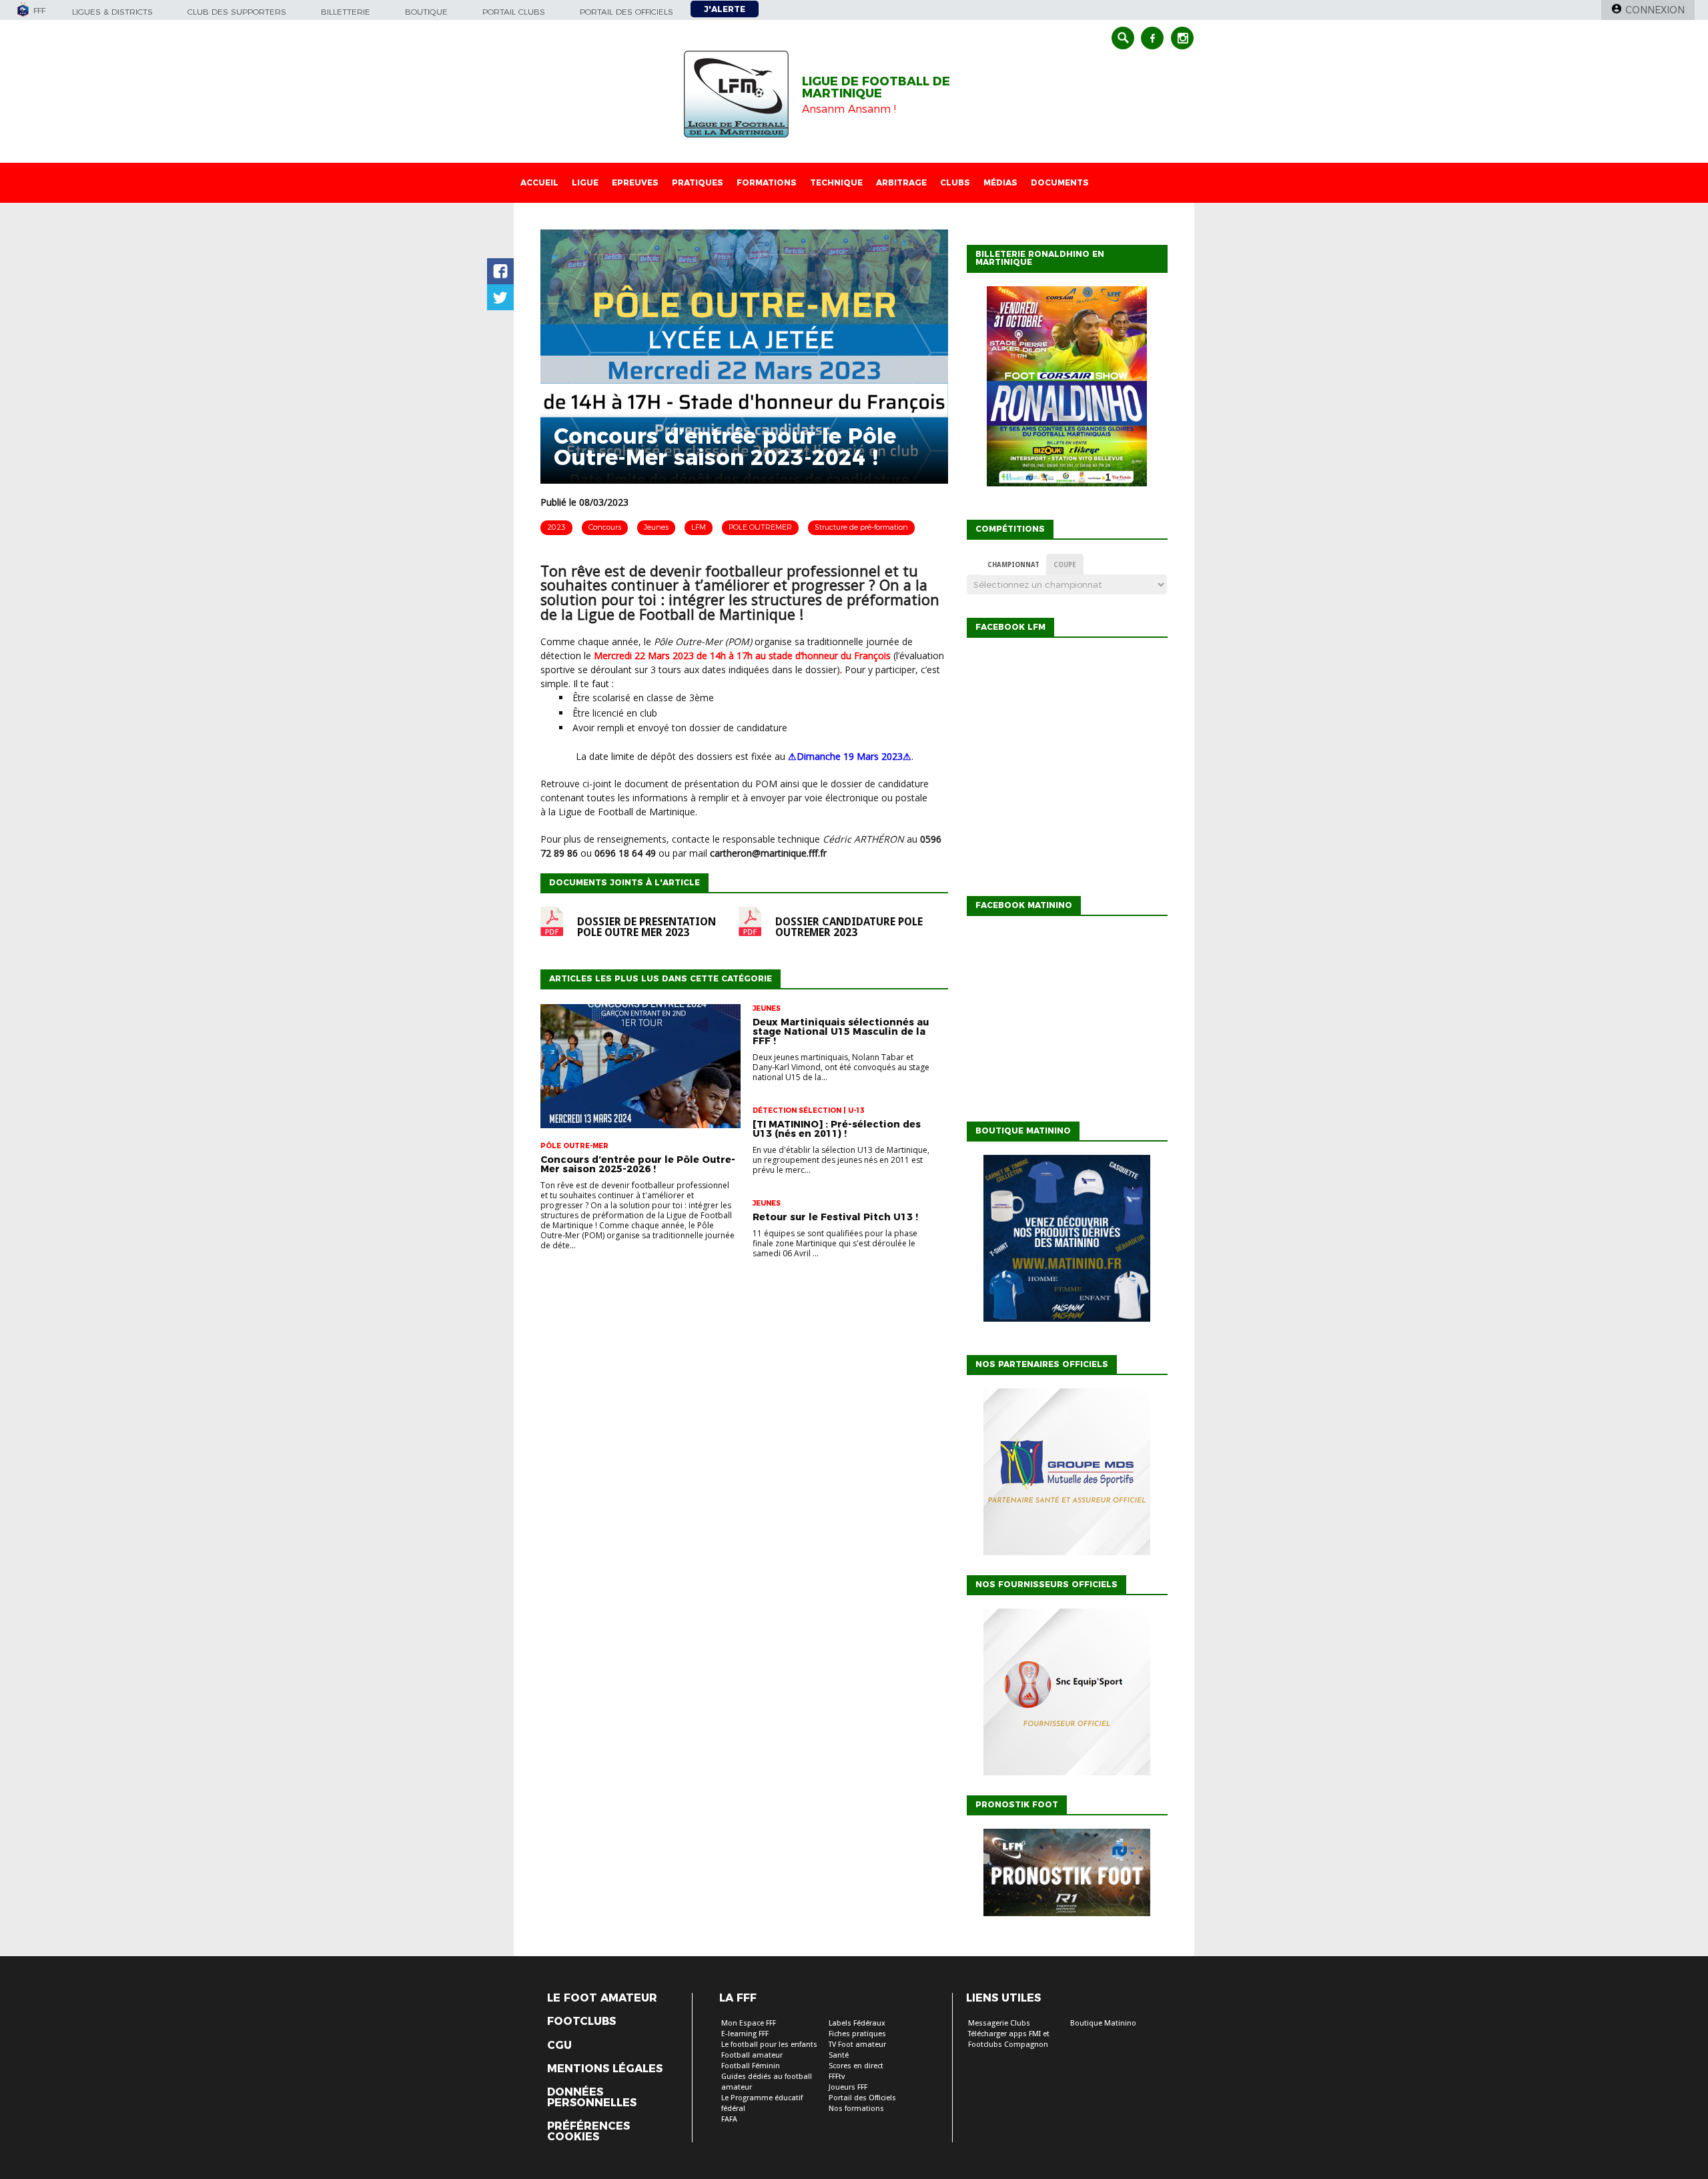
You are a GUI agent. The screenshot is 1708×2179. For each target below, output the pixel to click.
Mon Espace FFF (749, 2023)
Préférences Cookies (588, 2132)
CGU (559, 2046)
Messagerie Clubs (999, 2023)
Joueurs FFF (848, 2087)
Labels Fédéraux (857, 2023)
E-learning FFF (745, 2034)
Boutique (426, 12)
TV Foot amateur (857, 2045)
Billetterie (346, 12)
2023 (556, 527)
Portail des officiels (626, 12)
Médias (1000, 182)
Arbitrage (901, 182)
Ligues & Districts (112, 12)
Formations (767, 182)
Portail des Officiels (862, 2098)
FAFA (729, 2119)
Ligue (585, 182)
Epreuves (635, 182)
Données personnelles (592, 2098)
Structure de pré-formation (861, 527)
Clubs (955, 182)
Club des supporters (237, 12)
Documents (1060, 182)
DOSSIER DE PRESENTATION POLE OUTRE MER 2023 (647, 927)
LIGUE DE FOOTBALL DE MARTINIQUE (876, 87)
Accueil (539, 182)
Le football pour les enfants (769, 2045)
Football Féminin (751, 2066)
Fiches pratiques (857, 2034)
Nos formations (856, 2109)
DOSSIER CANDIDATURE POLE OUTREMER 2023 (849, 927)
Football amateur (752, 2055)
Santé (839, 2055)
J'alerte (725, 9)
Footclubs (581, 2022)
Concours (605, 527)
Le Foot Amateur (602, 1998)
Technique (836, 182)
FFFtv (837, 2077)
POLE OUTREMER (760, 527)
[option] (1067, 1475)
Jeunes (656, 527)
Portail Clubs (514, 12)
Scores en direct (856, 2066)
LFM (699, 527)
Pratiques (698, 182)
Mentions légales (605, 2069)
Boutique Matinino (1103, 2023)
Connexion (1655, 10)
